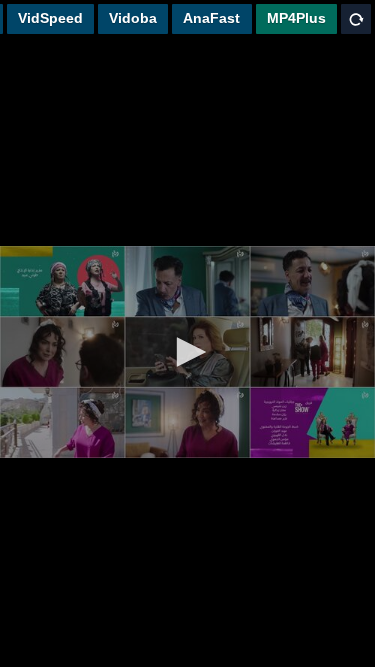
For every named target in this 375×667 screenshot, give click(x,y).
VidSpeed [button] (50, 18)
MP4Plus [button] (296, 18)
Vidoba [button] (133, 18)
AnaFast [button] (211, 18)
